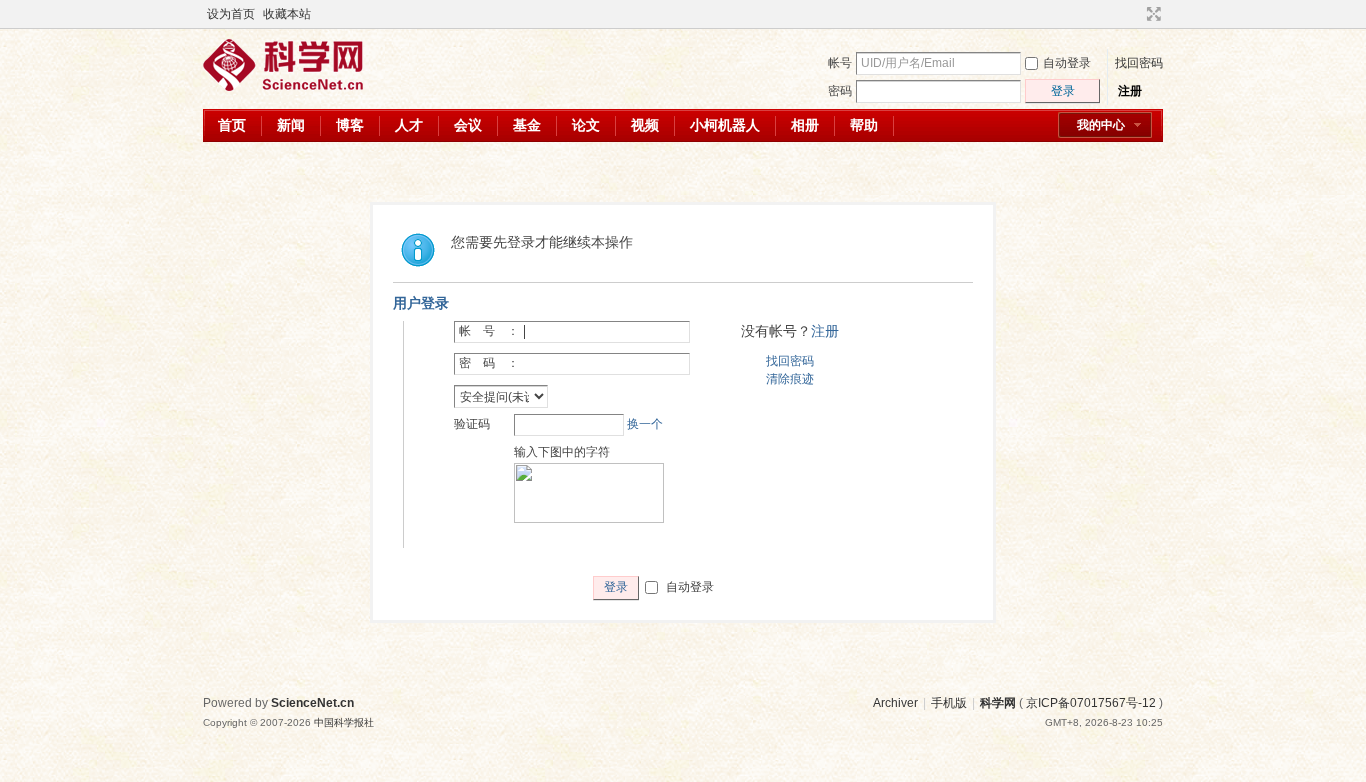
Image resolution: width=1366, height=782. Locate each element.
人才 (409, 125)
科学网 (998, 703)
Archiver (895, 703)
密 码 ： (489, 363)
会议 (468, 125)
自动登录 (1067, 63)
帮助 (864, 125)
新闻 (291, 125)
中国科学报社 (344, 722)
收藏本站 (287, 14)
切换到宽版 (1151, 14)
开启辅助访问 (1135, 14)
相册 (805, 125)
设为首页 (231, 14)
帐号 (840, 63)
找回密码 (1139, 63)
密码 (840, 91)
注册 (1130, 91)
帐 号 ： (489, 331)
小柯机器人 (725, 125)
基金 (527, 125)
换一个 (645, 424)
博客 (350, 125)
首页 (232, 125)
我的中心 (1101, 125)
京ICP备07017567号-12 (1091, 703)
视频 (645, 125)
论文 (586, 125)
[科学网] (283, 87)
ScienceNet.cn (312, 703)
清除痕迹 (790, 379)
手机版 (949, 703)
